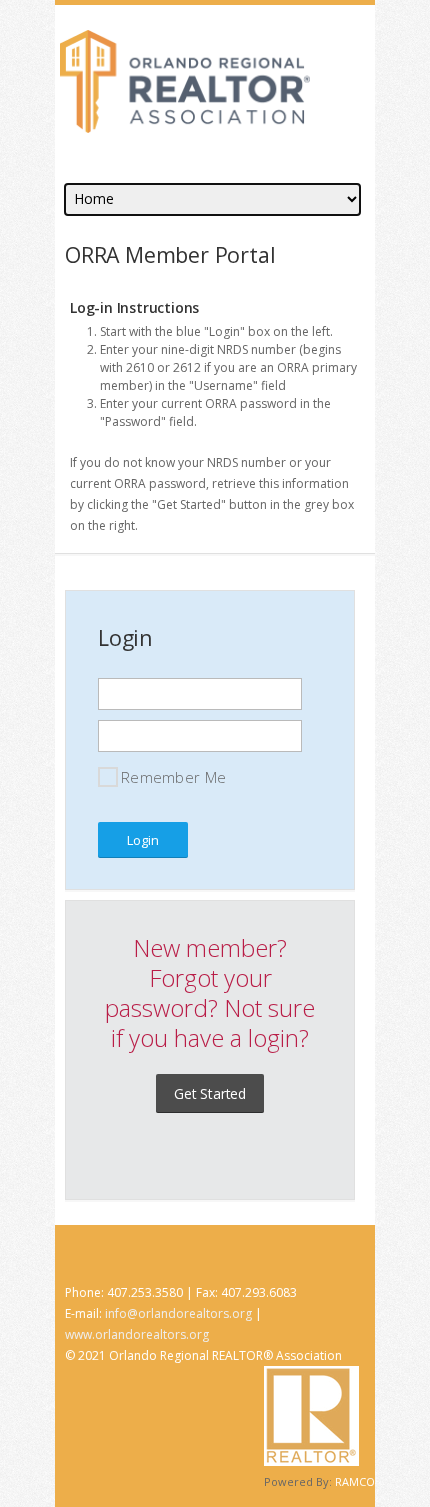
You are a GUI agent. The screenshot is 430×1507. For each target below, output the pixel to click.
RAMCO (355, 1481)
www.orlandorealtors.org (137, 1334)
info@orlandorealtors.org (178, 1313)
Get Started (210, 1093)
